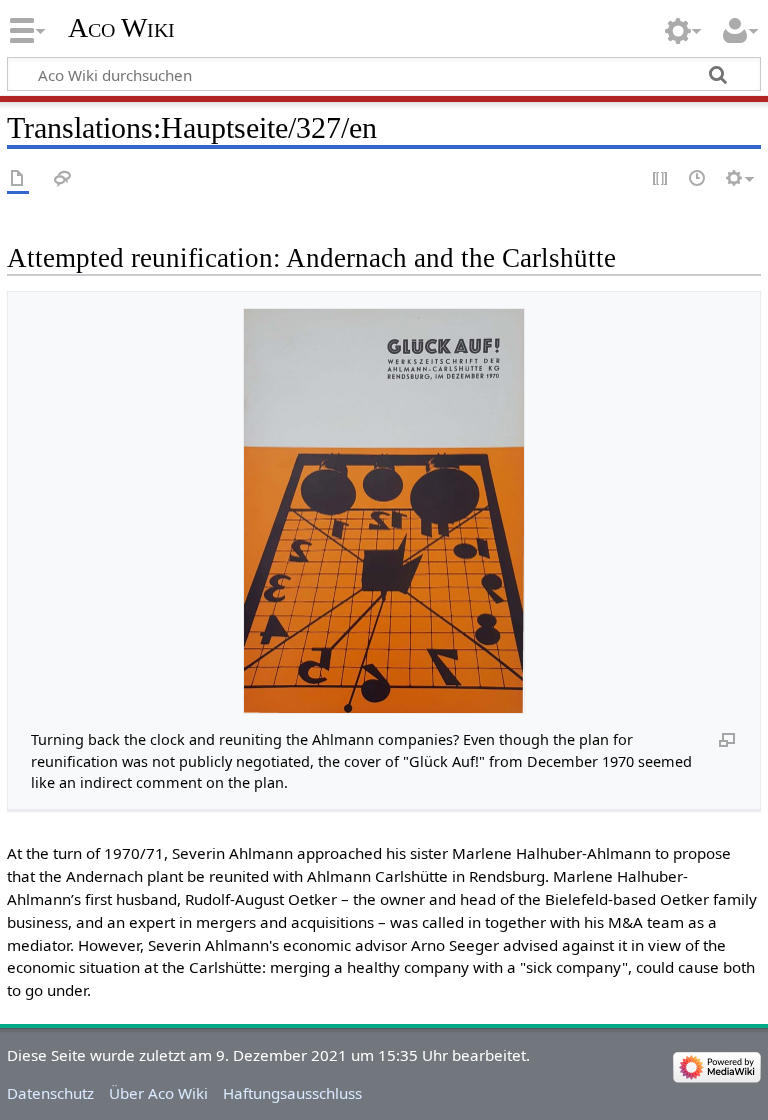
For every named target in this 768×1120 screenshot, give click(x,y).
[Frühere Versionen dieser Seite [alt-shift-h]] (698, 179)
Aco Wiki (121, 27)
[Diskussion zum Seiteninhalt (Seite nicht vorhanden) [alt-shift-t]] (63, 179)
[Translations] (18, 179)
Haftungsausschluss (292, 1093)
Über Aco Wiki (158, 1093)
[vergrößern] (727, 739)
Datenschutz (50, 1093)
